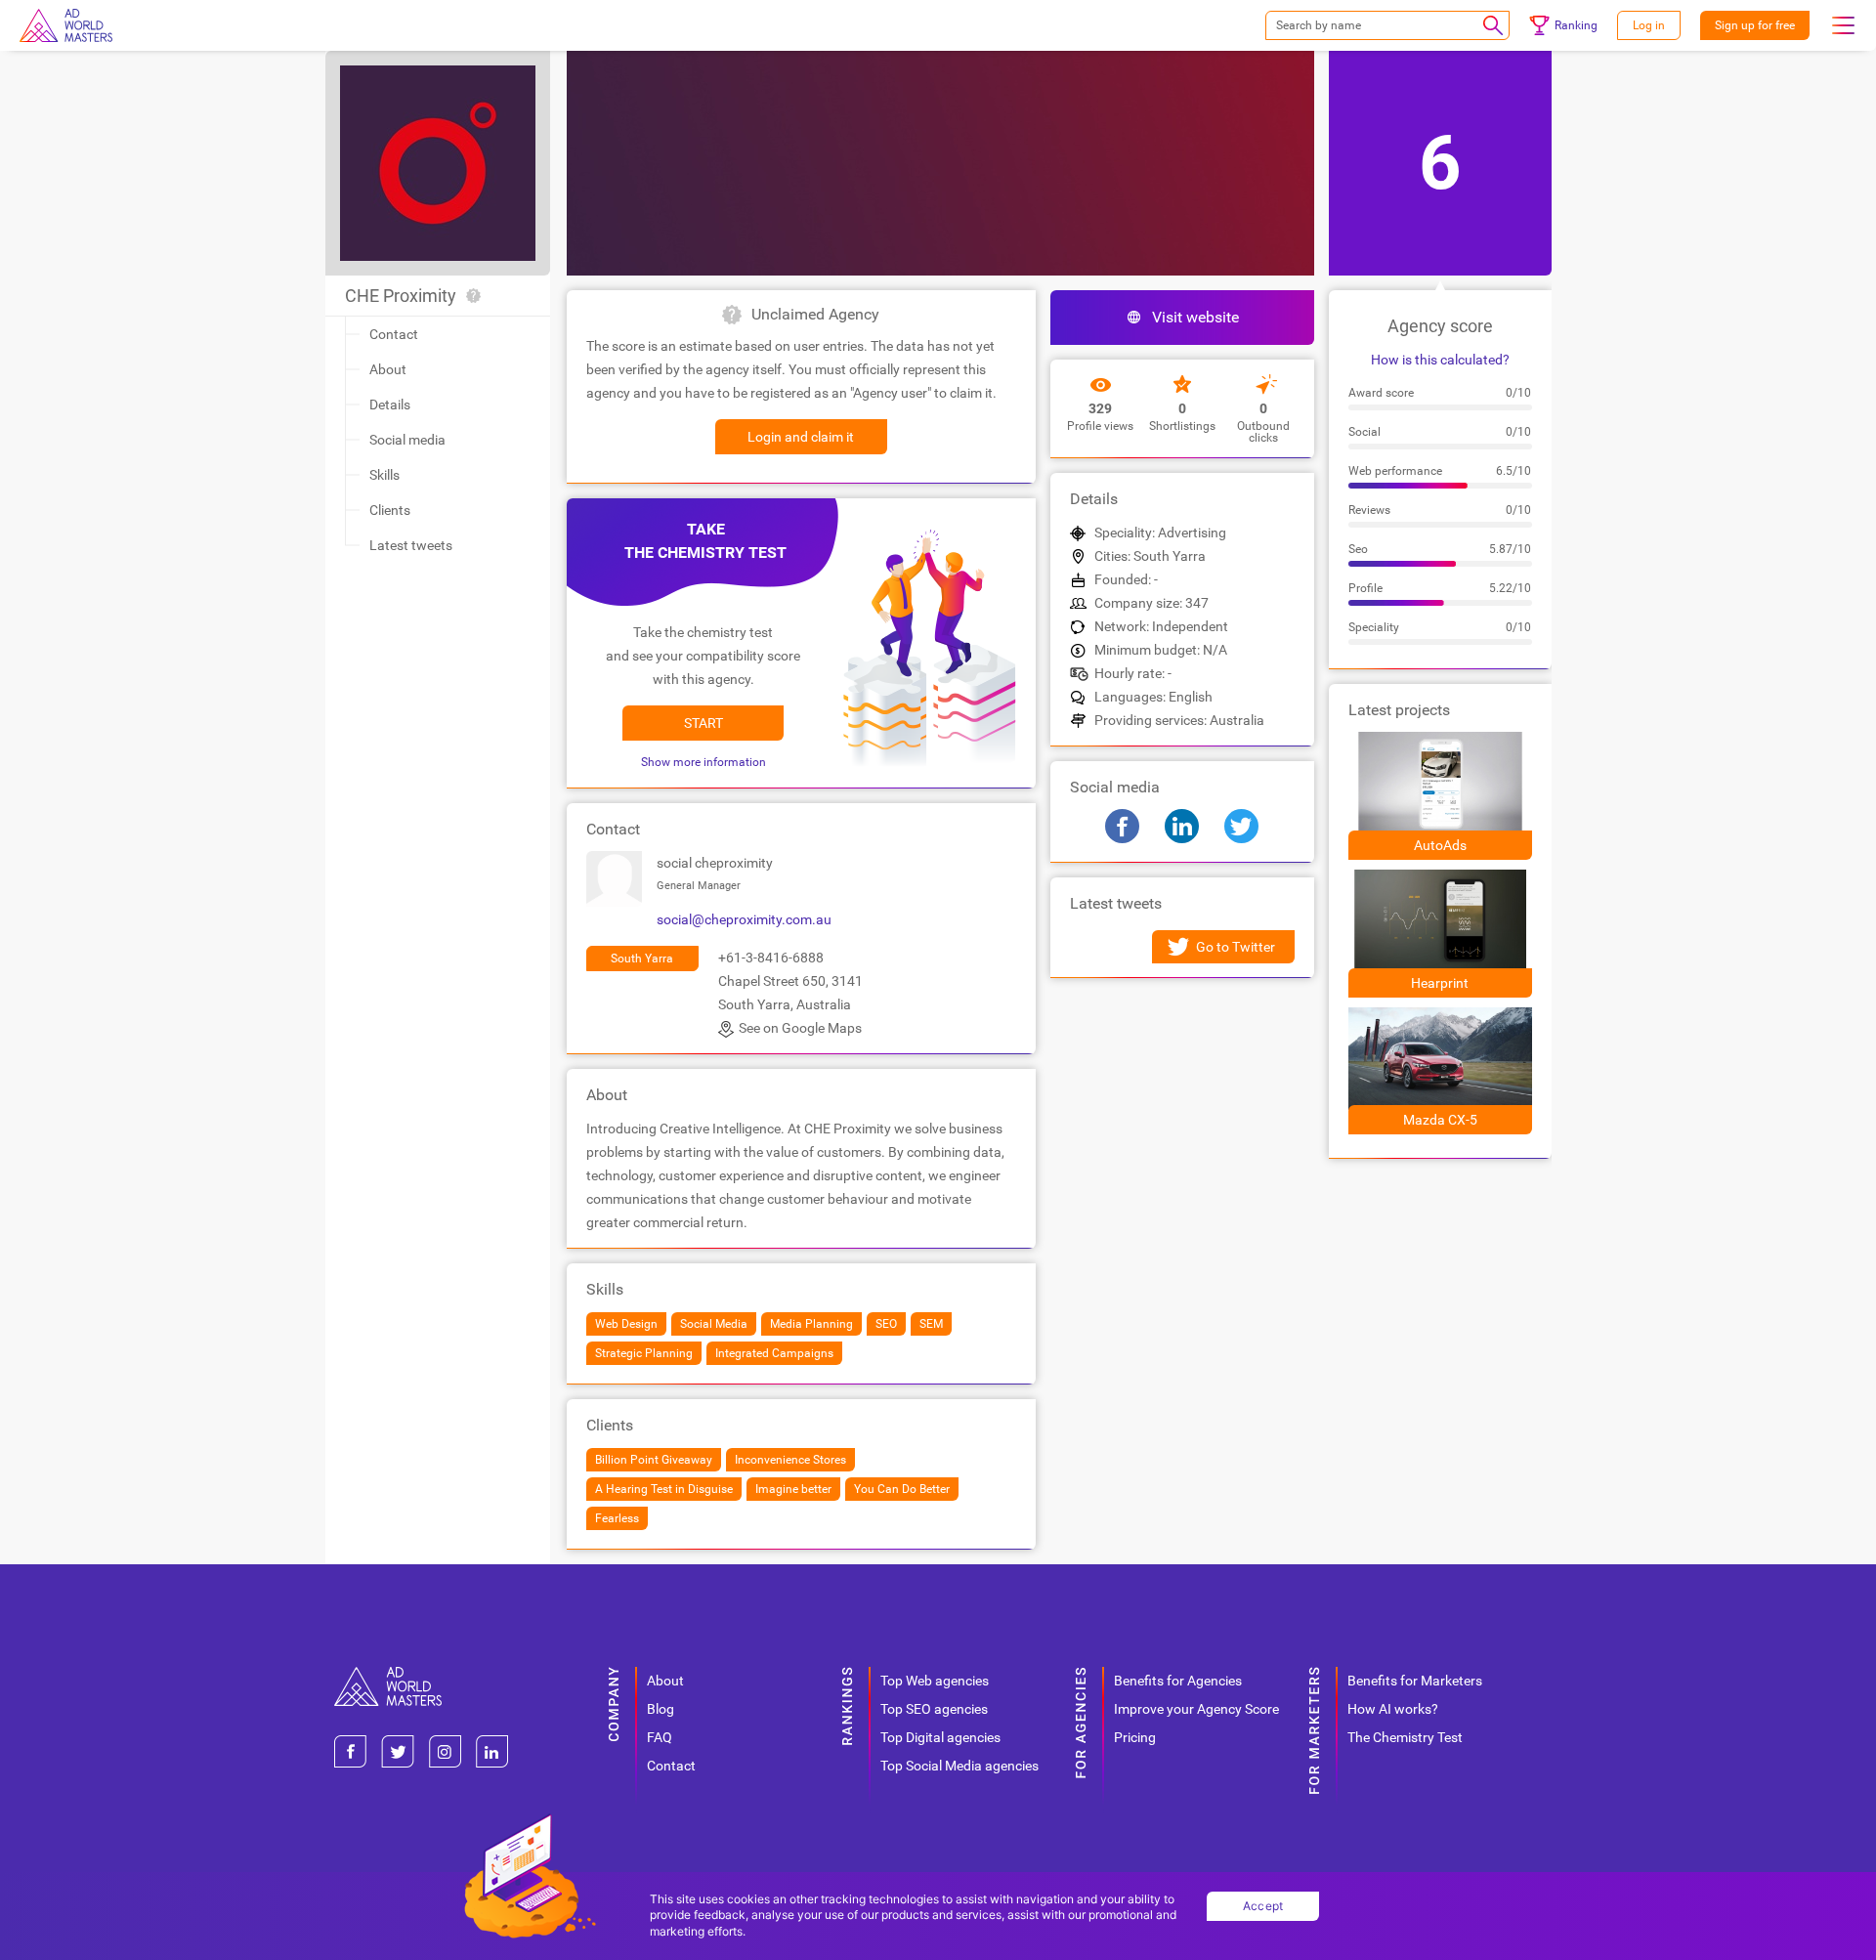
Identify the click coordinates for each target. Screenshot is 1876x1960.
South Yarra (642, 959)
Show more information (703, 762)
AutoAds (1440, 845)
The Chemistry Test (1405, 1737)
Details (390, 405)
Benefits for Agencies (1178, 1681)
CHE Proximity (401, 296)
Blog (661, 1709)
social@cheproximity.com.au (744, 919)
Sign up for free (1755, 25)
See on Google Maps (800, 1028)
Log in (1649, 25)
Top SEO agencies (934, 1709)
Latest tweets (411, 545)
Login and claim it (801, 437)
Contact (394, 334)
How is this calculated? (1440, 360)
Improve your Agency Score (1196, 1709)
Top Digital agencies (940, 1737)
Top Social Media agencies (959, 1766)
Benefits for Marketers (1415, 1681)
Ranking (1576, 25)
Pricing (1135, 1737)
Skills (384, 475)
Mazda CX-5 (1440, 1120)
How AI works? (1393, 1709)
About (388, 369)
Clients (390, 510)
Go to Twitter (1236, 947)
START (703, 723)
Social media (407, 440)
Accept (1263, 1906)
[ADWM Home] (388, 1674)
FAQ (660, 1737)
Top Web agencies (935, 1681)
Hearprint (1440, 983)
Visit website (1195, 317)
